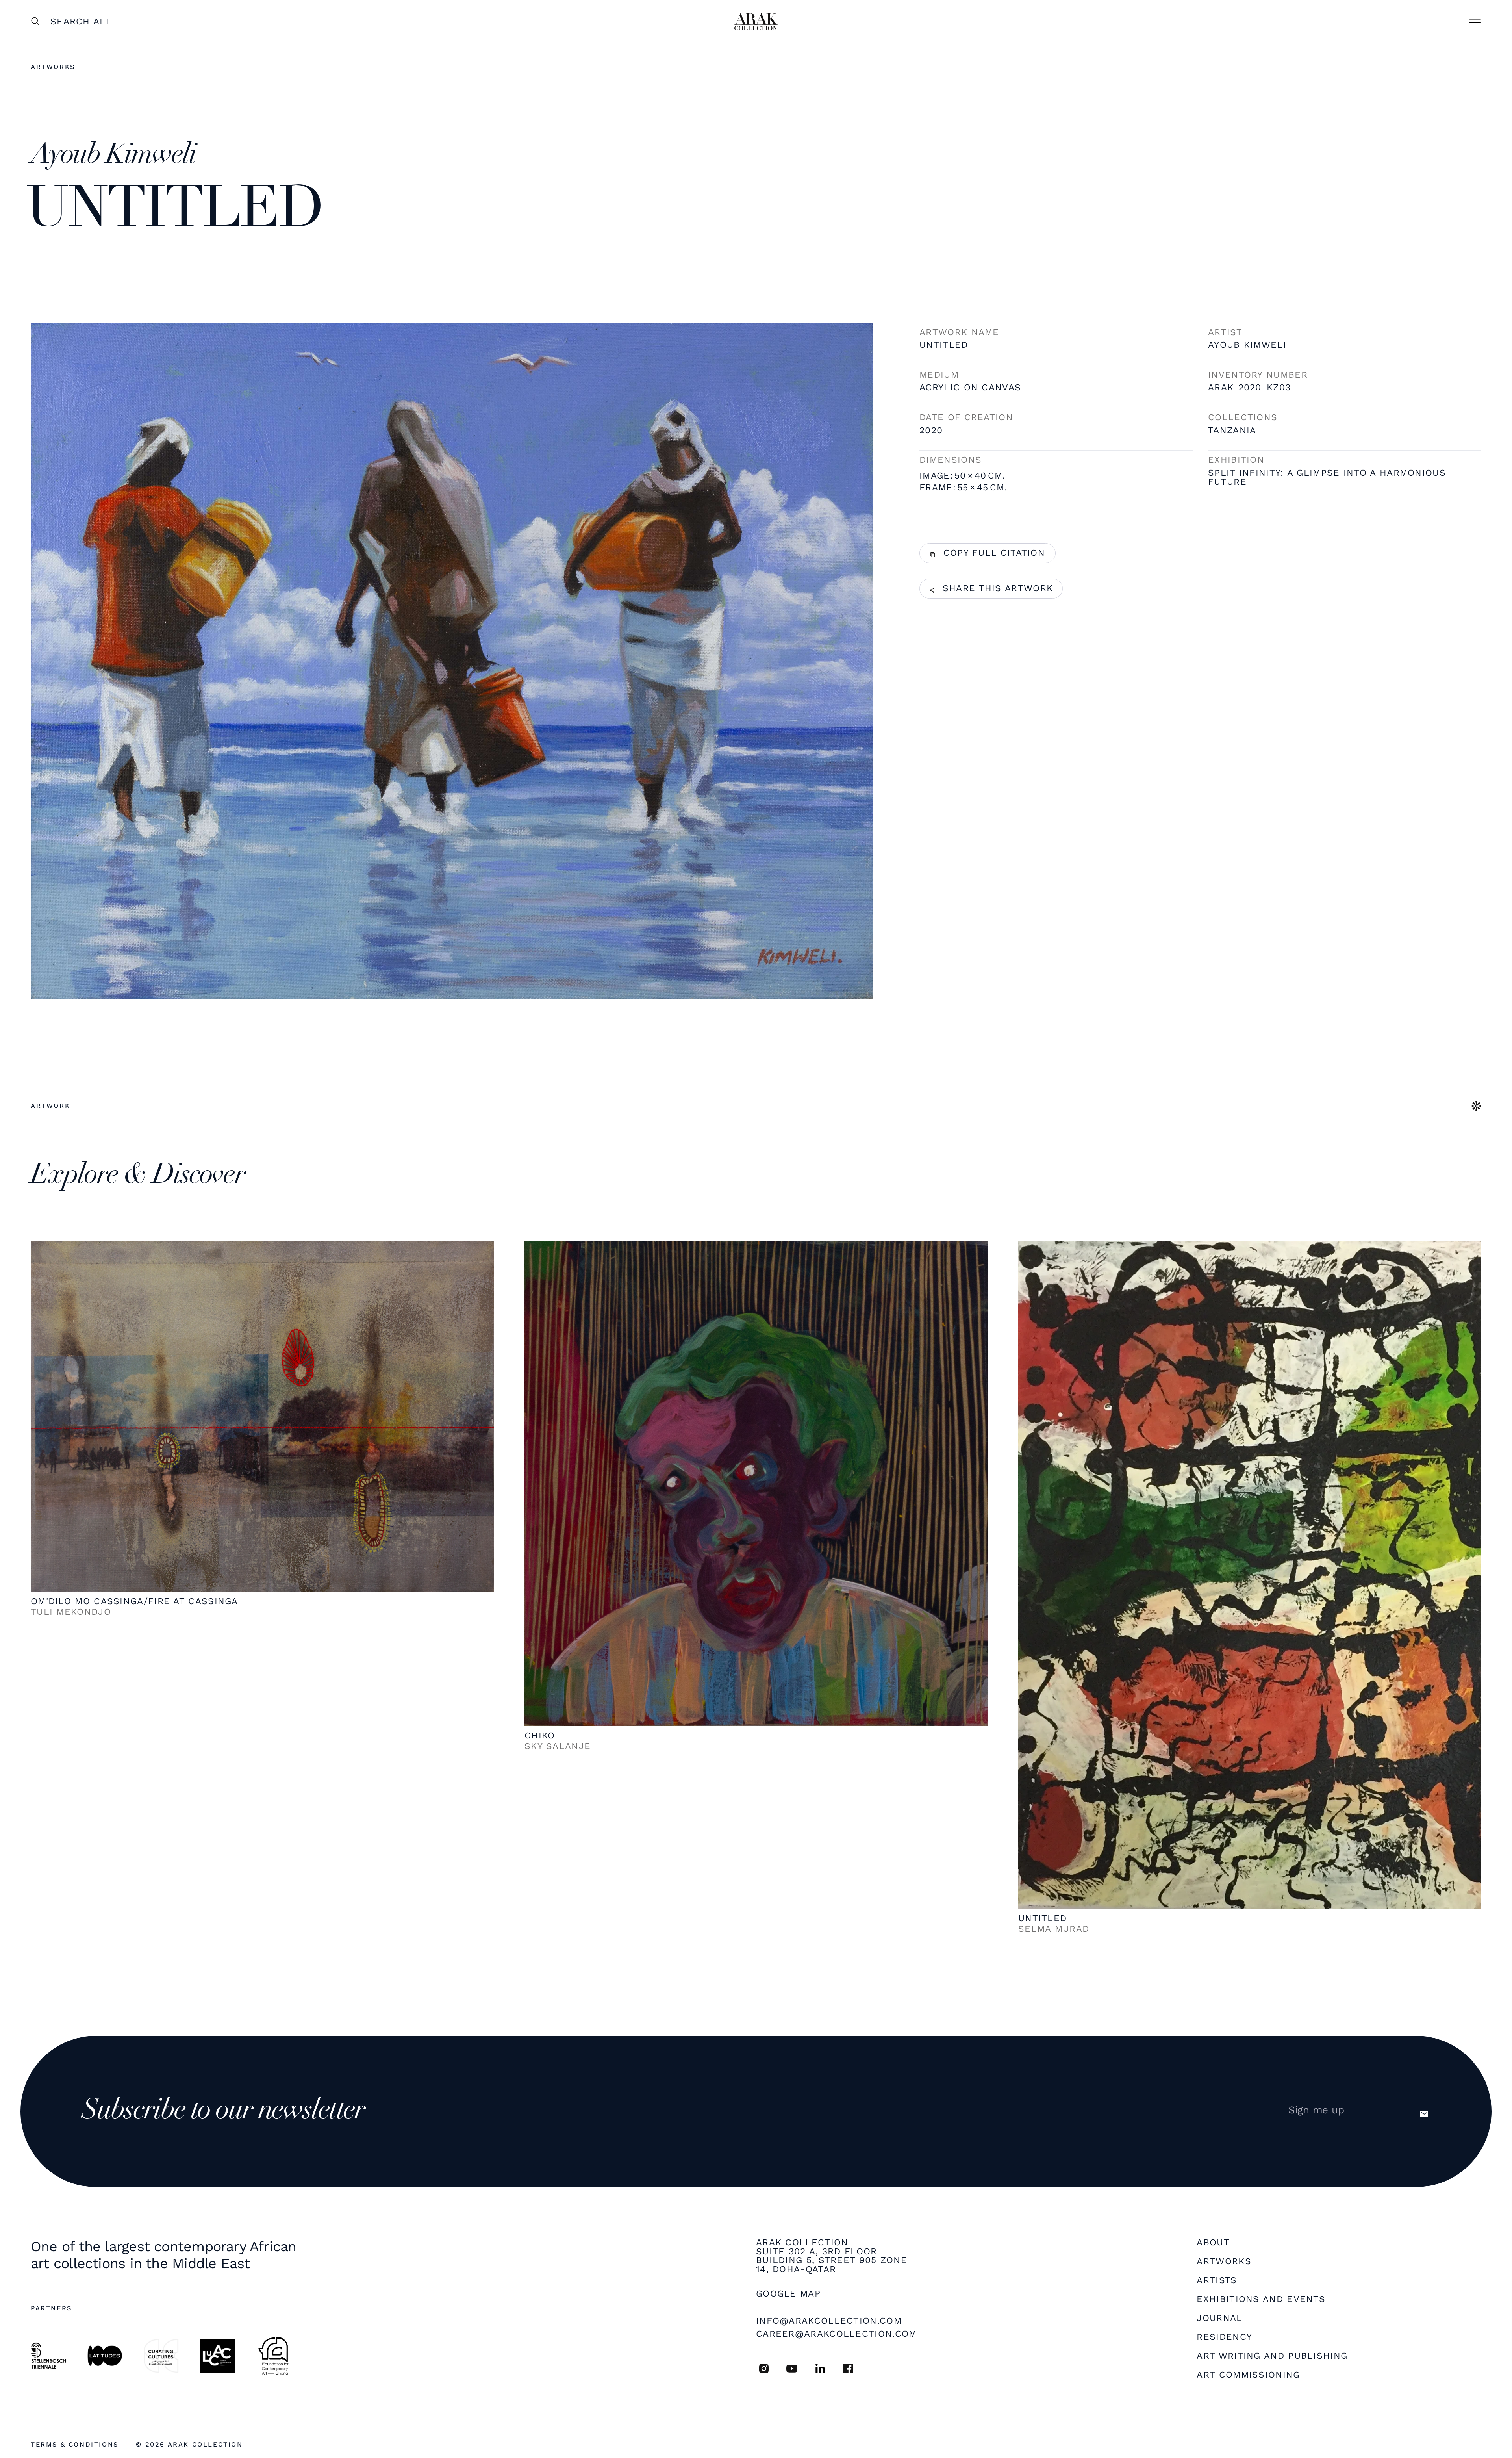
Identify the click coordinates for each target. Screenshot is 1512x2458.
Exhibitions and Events (1261, 2299)
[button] (1475, 22)
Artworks (53, 67)
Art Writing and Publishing (1272, 2356)
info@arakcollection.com (829, 2321)
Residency (1224, 2337)
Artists (1217, 2281)
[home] (756, 22)
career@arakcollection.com (837, 2334)
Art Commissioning (1248, 2375)
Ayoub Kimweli (1247, 345)
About (1213, 2243)
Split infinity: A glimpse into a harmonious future (1327, 478)
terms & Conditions (75, 2445)
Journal (1219, 2318)
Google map (788, 2294)
